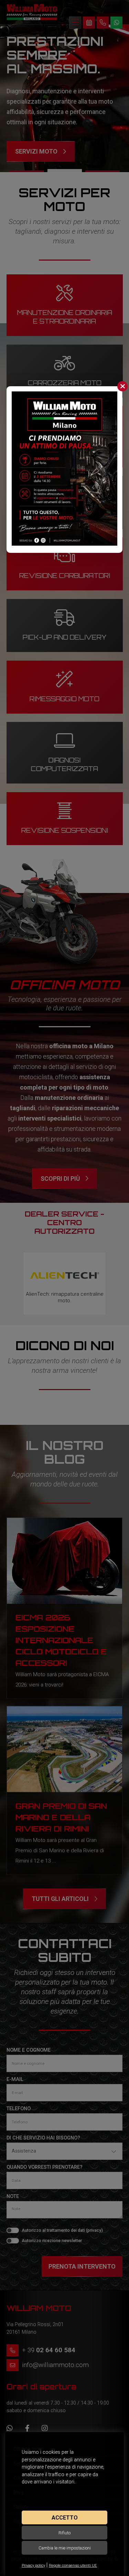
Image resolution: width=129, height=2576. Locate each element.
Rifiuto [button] (64, 2533)
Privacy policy (33, 2566)
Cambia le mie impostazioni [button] (65, 2548)
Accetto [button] (65, 2518)
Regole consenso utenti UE (73, 2566)
